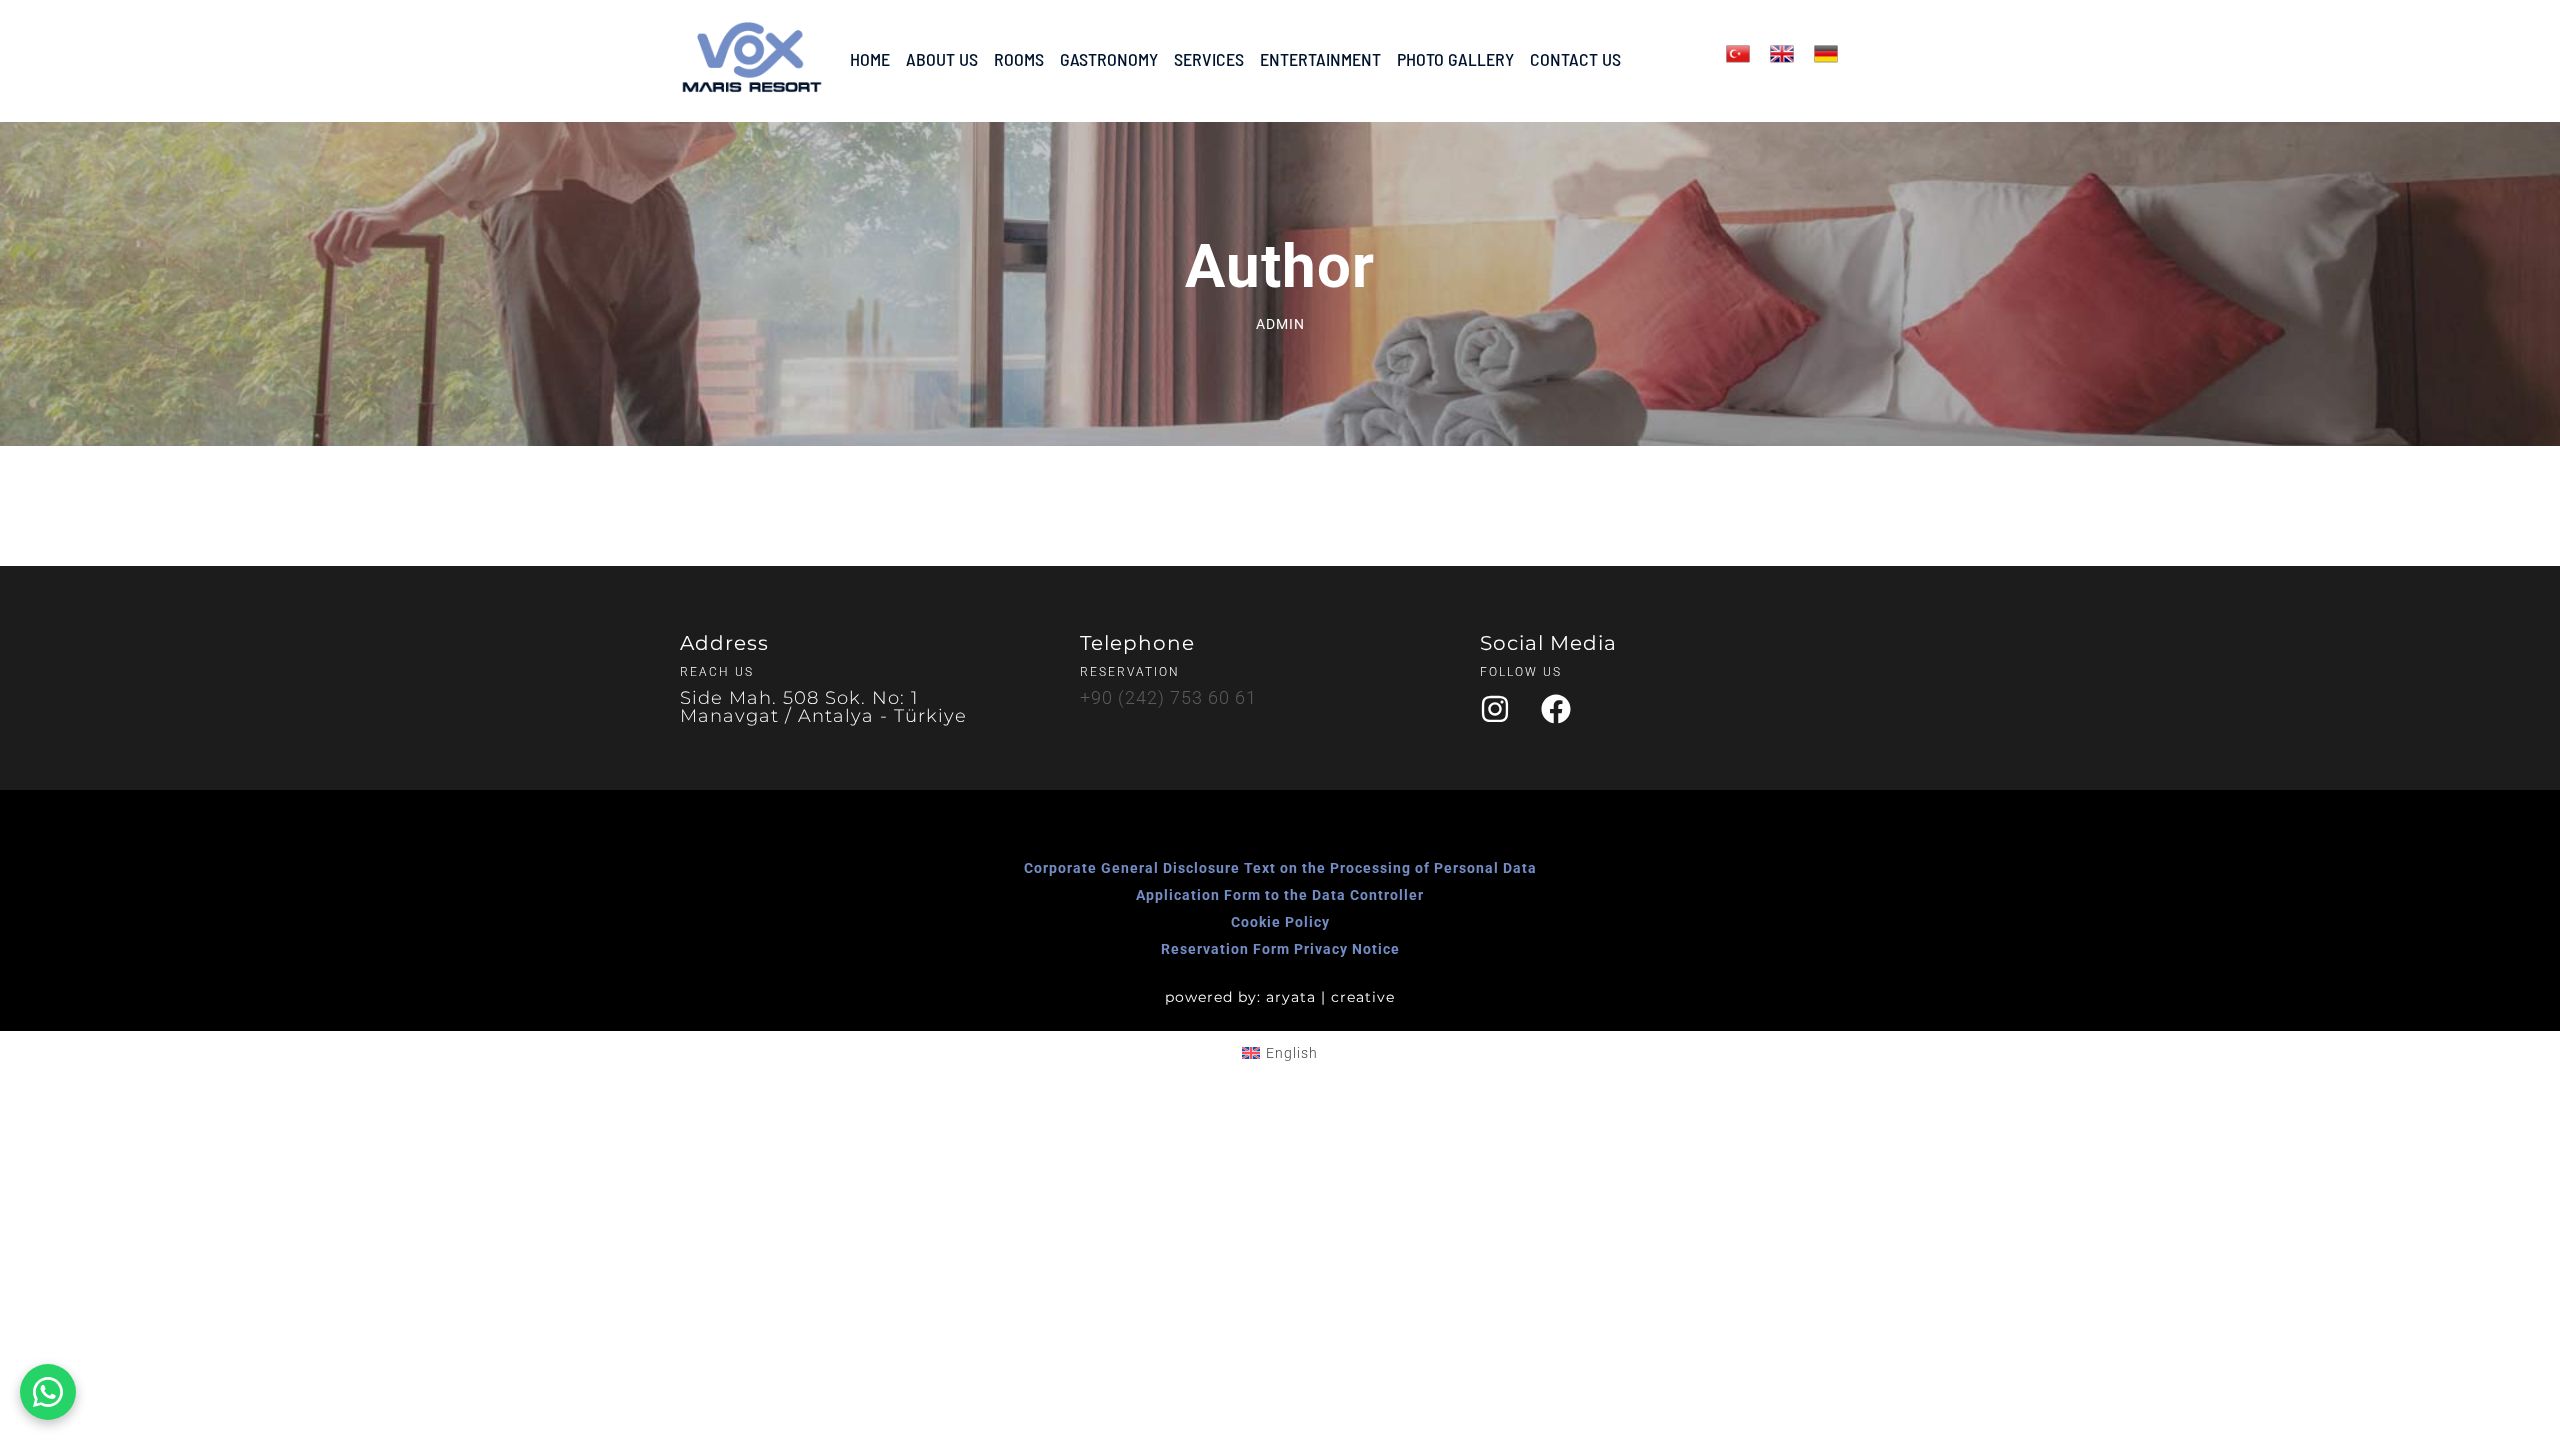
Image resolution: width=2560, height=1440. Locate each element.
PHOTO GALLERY (1455, 59)
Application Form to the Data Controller (1280, 895)
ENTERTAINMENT (1320, 59)
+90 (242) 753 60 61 (1168, 697)
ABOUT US (942, 59)
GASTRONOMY (1109, 59)
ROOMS (1019, 59)
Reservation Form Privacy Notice (1280, 949)
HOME (870, 59)
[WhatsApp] (48, 1392)
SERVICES (1209, 59)
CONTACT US (1575, 59)
